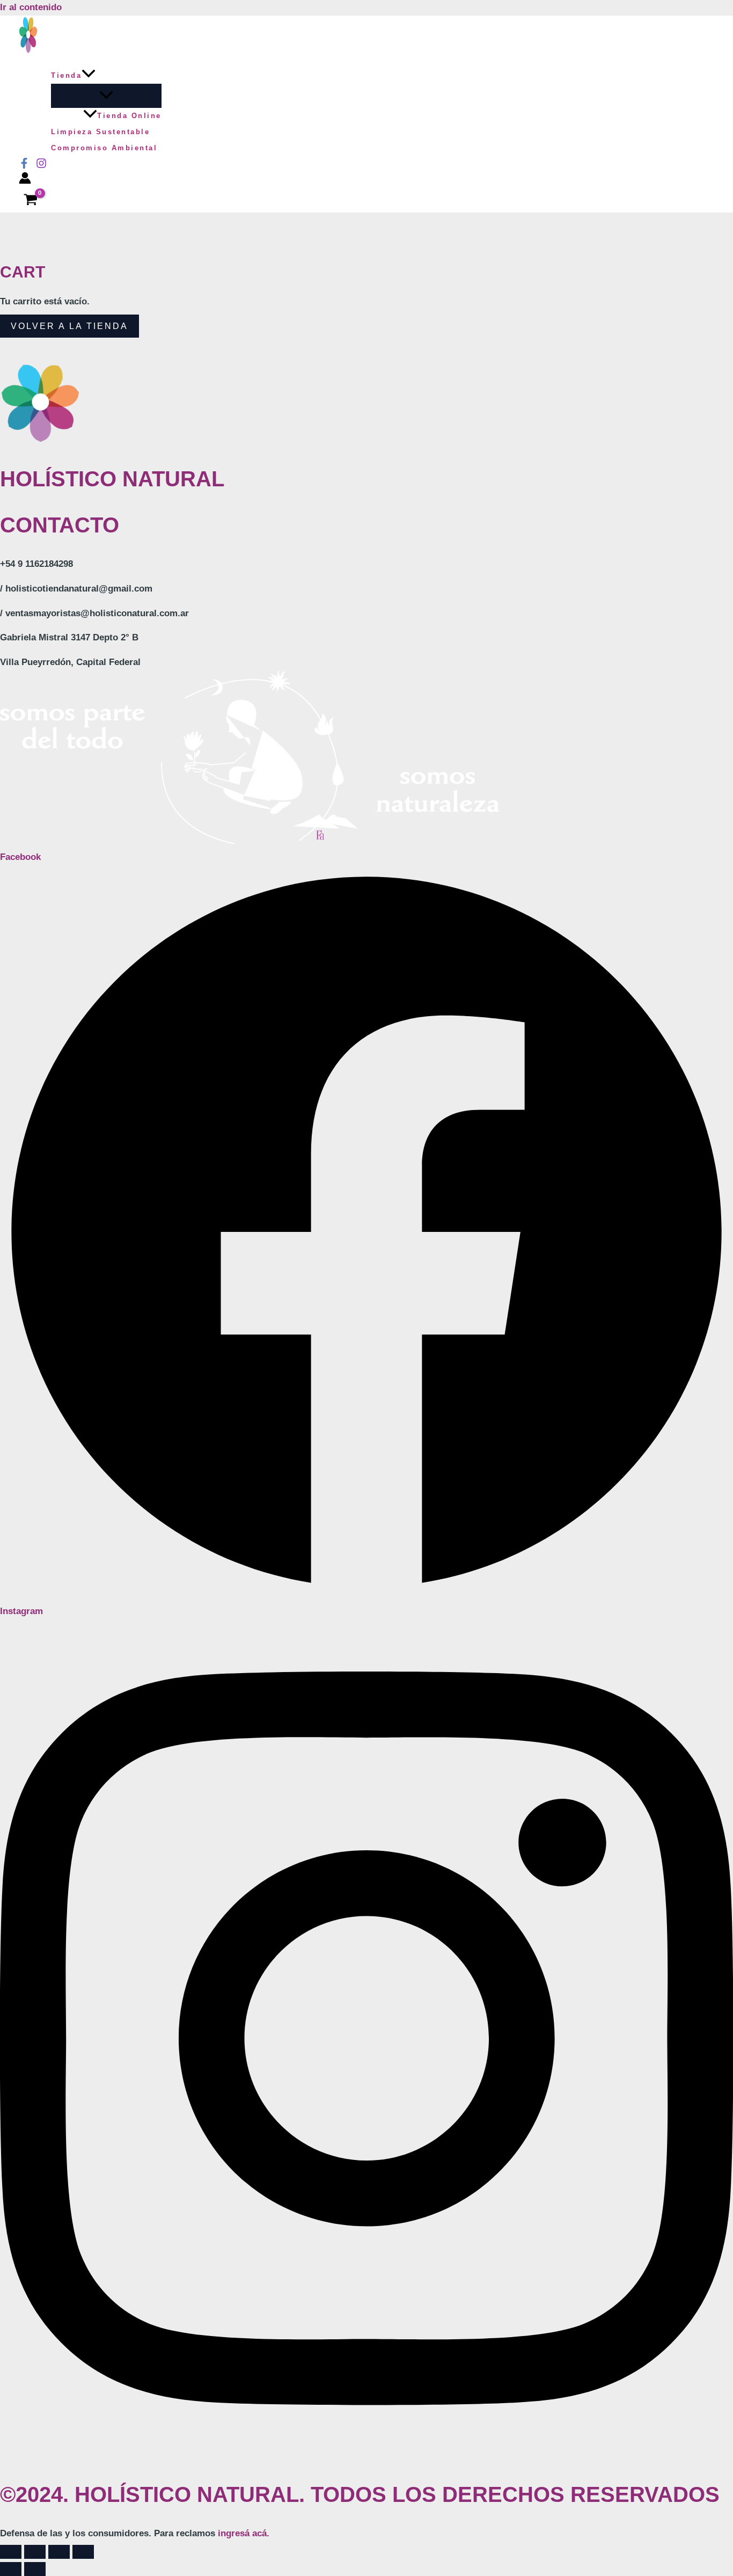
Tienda (66, 75)
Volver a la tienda (69, 326)
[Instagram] (41, 166)
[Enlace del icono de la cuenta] (25, 181)
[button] (89, 76)
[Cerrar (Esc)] (83, 2552)
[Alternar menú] (106, 96)
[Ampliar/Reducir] (11, 2552)
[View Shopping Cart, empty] (31, 201)
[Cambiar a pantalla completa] (35, 2552)
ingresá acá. (244, 2533)
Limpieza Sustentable (100, 132)
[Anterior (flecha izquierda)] (11, 2569)
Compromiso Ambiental (104, 148)
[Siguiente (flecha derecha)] (35, 2569)
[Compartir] (59, 2552)
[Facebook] (24, 166)
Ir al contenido (31, 7)
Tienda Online (129, 116)
